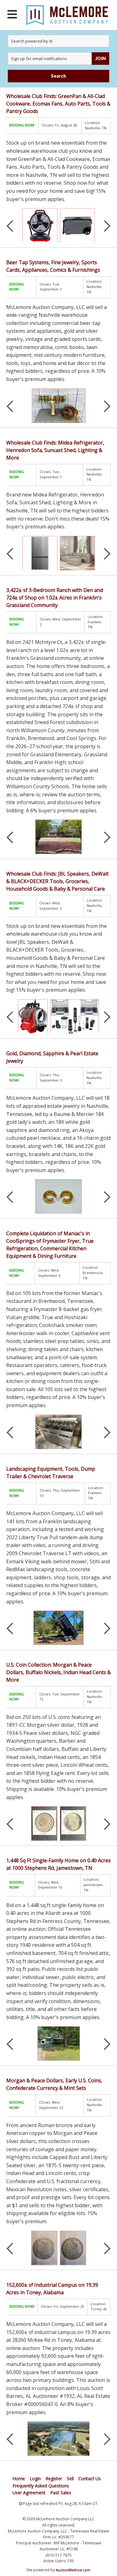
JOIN (100, 58)
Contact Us (90, 2478)
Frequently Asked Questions (41, 2486)
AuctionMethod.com (73, 2570)
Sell (70, 2478)
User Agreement (29, 2493)
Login (35, 2478)
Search (58, 76)
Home (19, 2478)
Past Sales (61, 2493)
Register (54, 2478)
